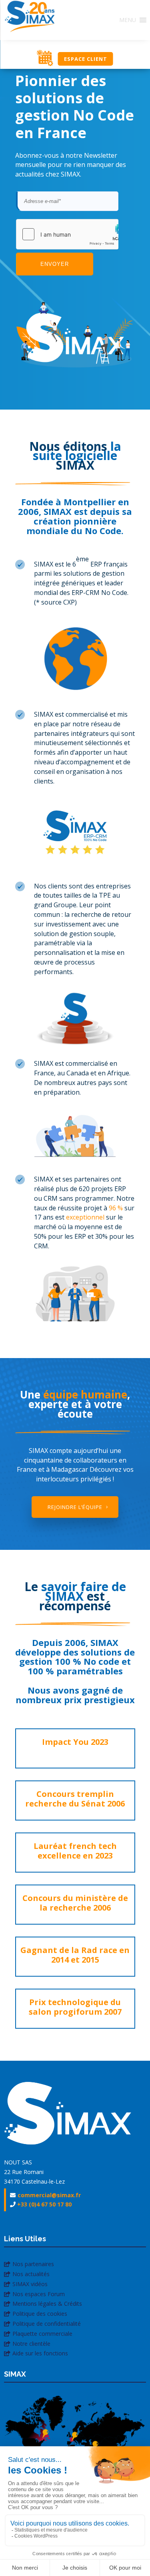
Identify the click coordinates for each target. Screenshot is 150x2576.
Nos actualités (31, 2274)
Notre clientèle (31, 2344)
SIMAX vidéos (30, 2284)
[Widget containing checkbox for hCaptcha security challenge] (67, 234)
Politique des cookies (40, 2314)
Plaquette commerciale (42, 2334)
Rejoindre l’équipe (75, 1507)
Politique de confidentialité (47, 2324)
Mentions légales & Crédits (47, 2304)
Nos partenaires (33, 2264)
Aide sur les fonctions (40, 2353)
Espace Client (86, 59)
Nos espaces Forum (39, 2294)
